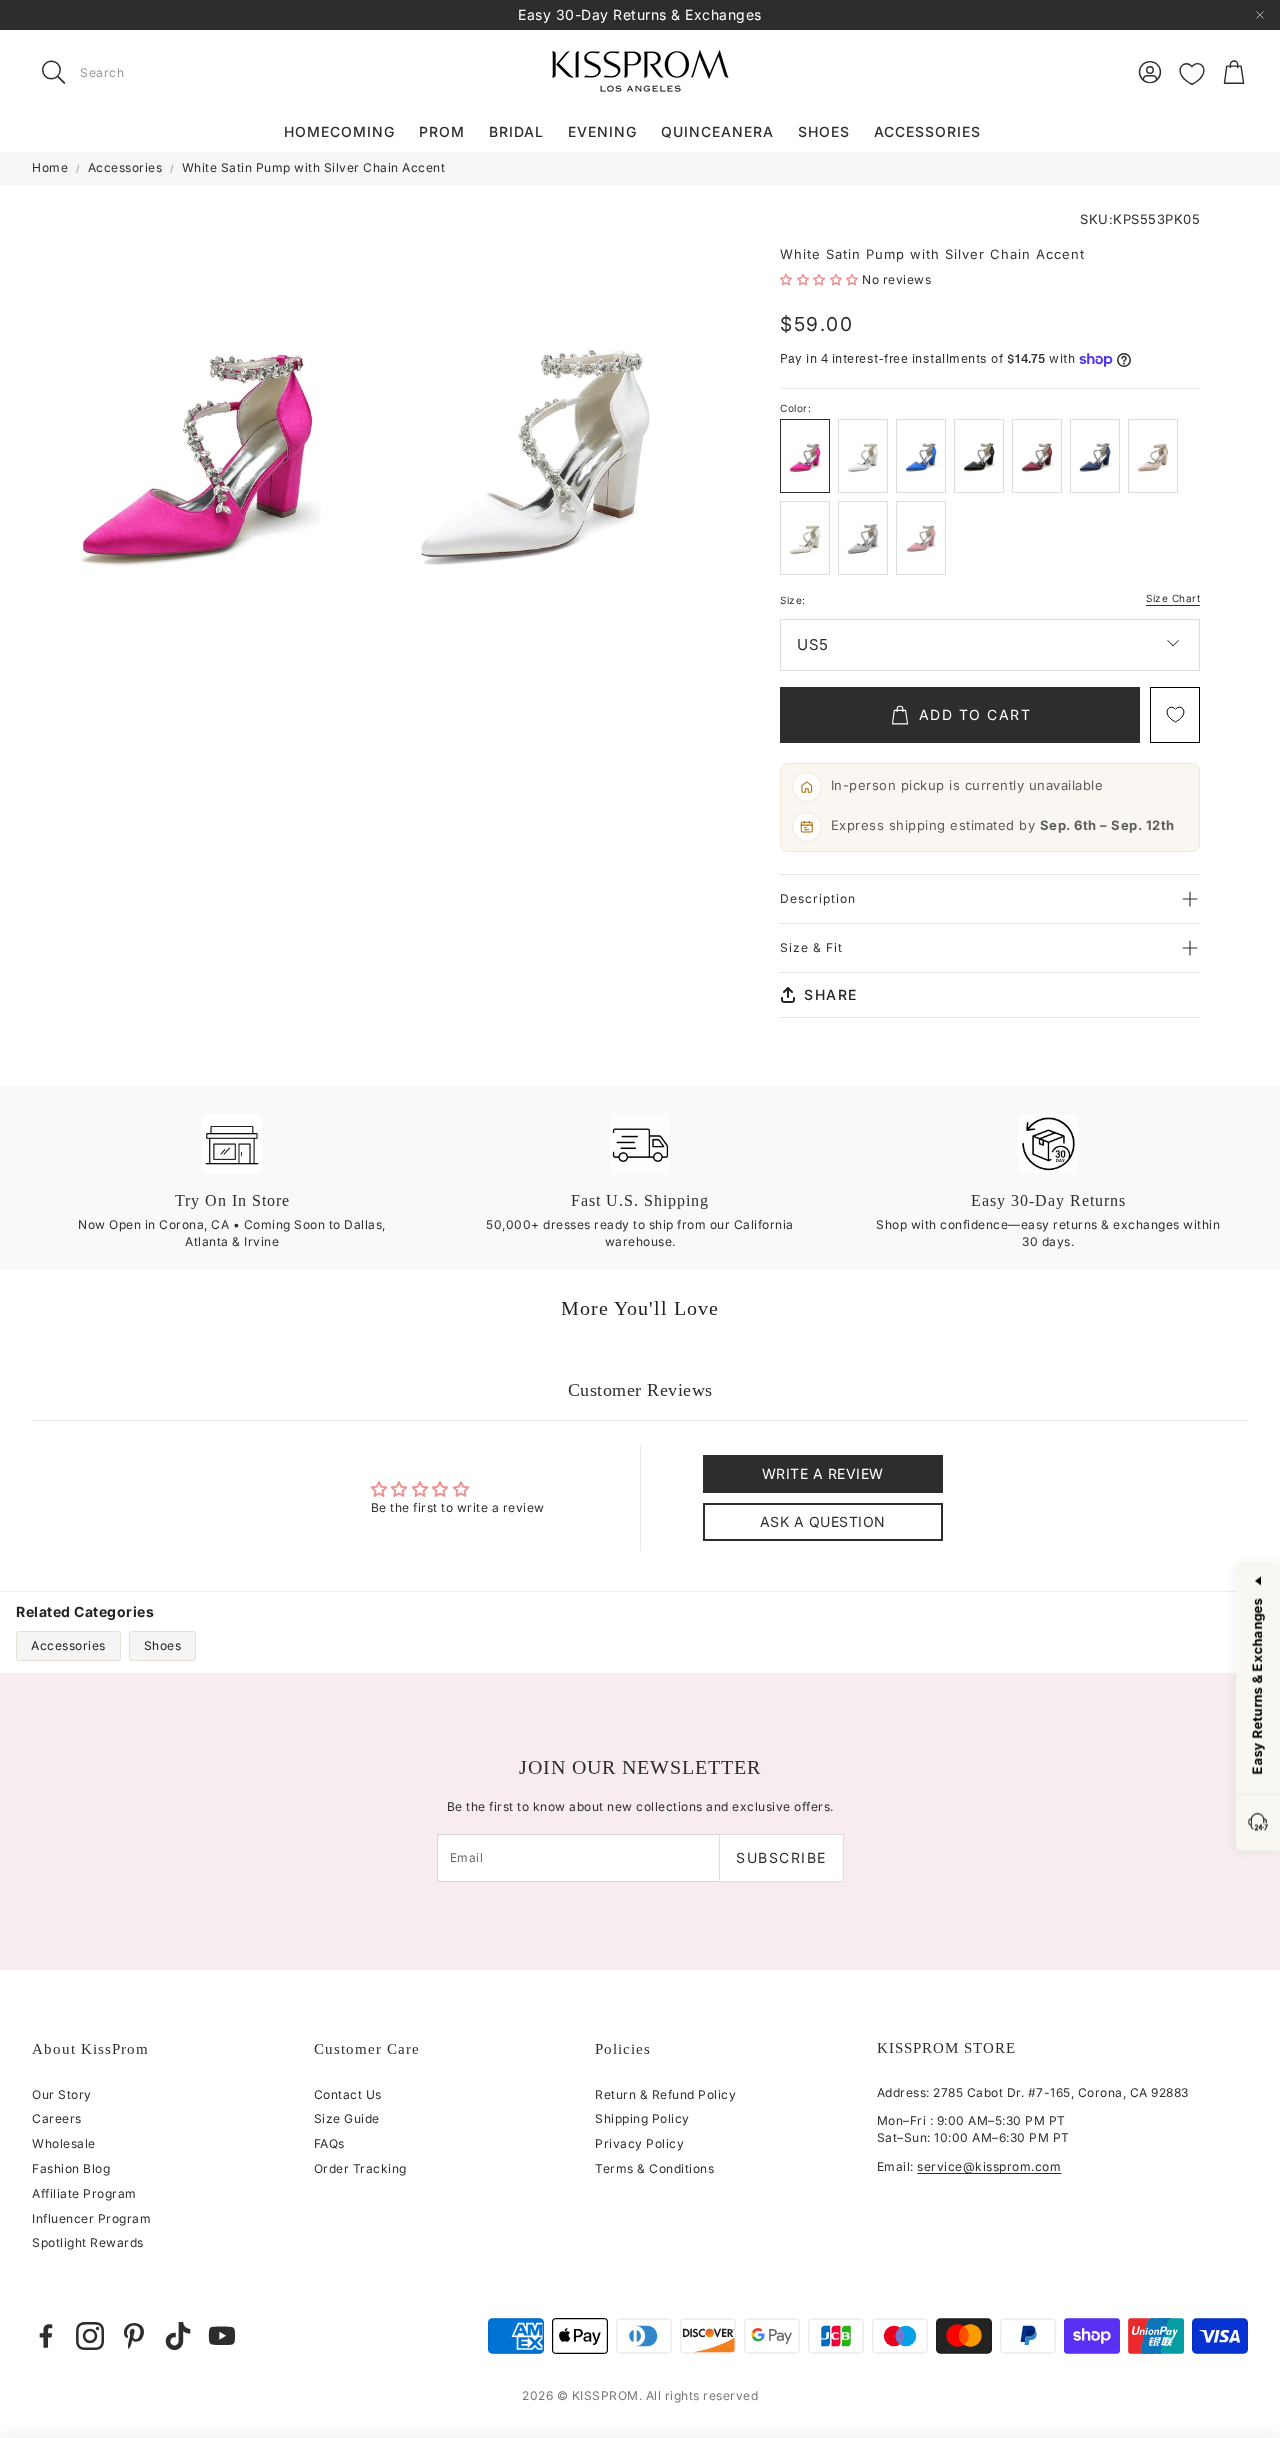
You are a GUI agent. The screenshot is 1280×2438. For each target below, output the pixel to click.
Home (50, 167)
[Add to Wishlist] (1175, 715)
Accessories (125, 167)
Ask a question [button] (823, 1521)
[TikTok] (178, 2336)
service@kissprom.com (989, 2166)
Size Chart (1173, 598)
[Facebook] (46, 2336)
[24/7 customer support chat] (1258, 1823)
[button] (158, 72)
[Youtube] (222, 2336)
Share (831, 994)
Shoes (163, 1645)
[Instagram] (90, 2336)
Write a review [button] (823, 1473)
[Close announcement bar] (1260, 15)
